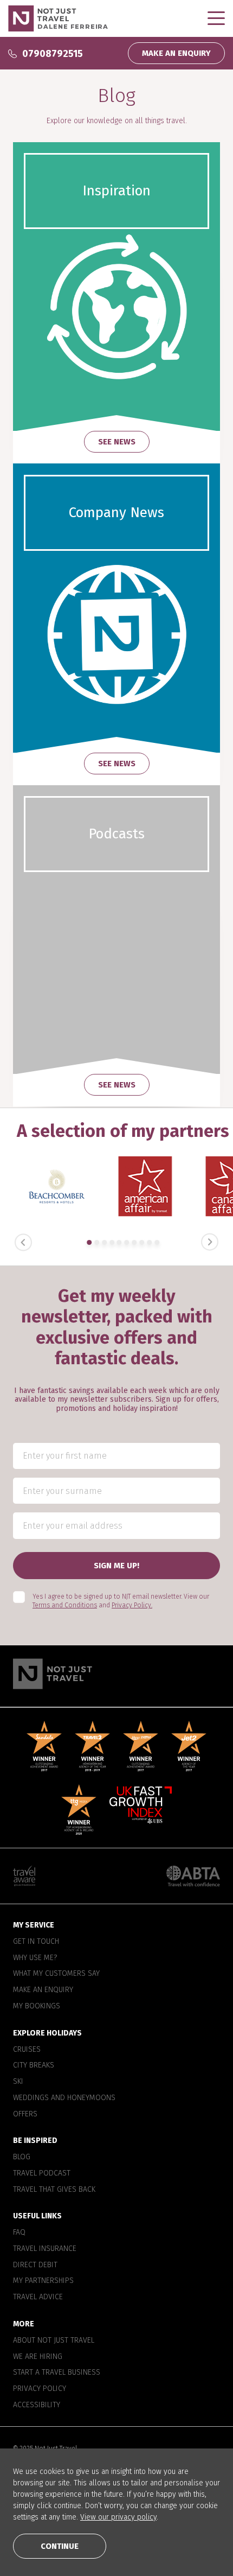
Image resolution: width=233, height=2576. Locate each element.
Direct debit (35, 2265)
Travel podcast (42, 2173)
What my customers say (56, 1974)
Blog (22, 2157)
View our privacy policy (118, 2517)
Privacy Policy (40, 2389)
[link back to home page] (116, 1674)
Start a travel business (57, 2373)
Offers (25, 2114)
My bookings (37, 2006)
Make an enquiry (43, 1990)
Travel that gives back (54, 2189)
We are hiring (38, 2356)
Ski (18, 2082)
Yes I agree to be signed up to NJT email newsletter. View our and (121, 1601)
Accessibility (37, 2405)
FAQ (19, 2232)
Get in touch (36, 1942)
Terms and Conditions (65, 1605)
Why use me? (35, 1957)
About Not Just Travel (54, 2340)
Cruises (27, 2049)
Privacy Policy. (132, 1605)
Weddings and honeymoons (64, 2098)
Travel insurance (45, 2249)
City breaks (34, 2065)
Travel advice (38, 2297)
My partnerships (43, 2281)
